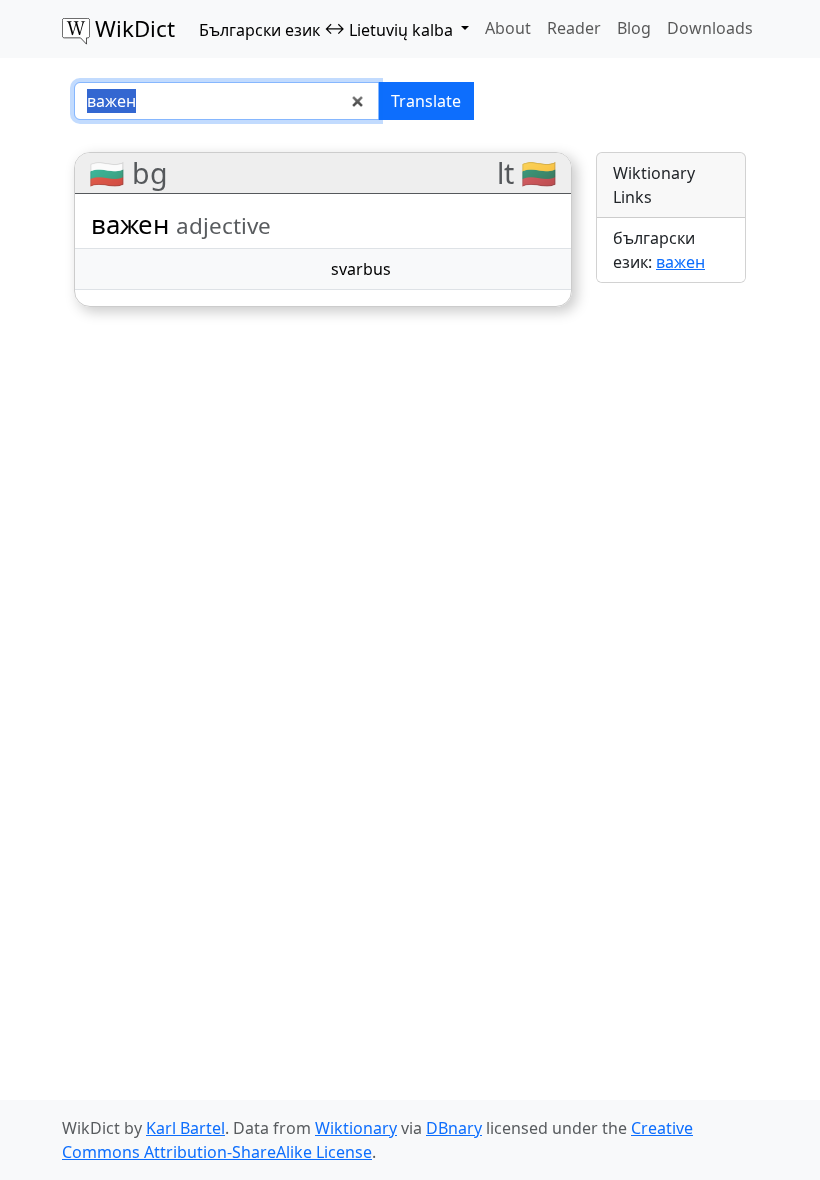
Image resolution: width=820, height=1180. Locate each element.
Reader (574, 28)
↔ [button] (326, 29)
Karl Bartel (185, 1128)
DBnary (454, 1128)
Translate (426, 101)
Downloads (710, 28)
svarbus (361, 269)
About (508, 28)
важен (680, 262)
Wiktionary (356, 1128)
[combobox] (226, 101)
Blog (634, 28)
